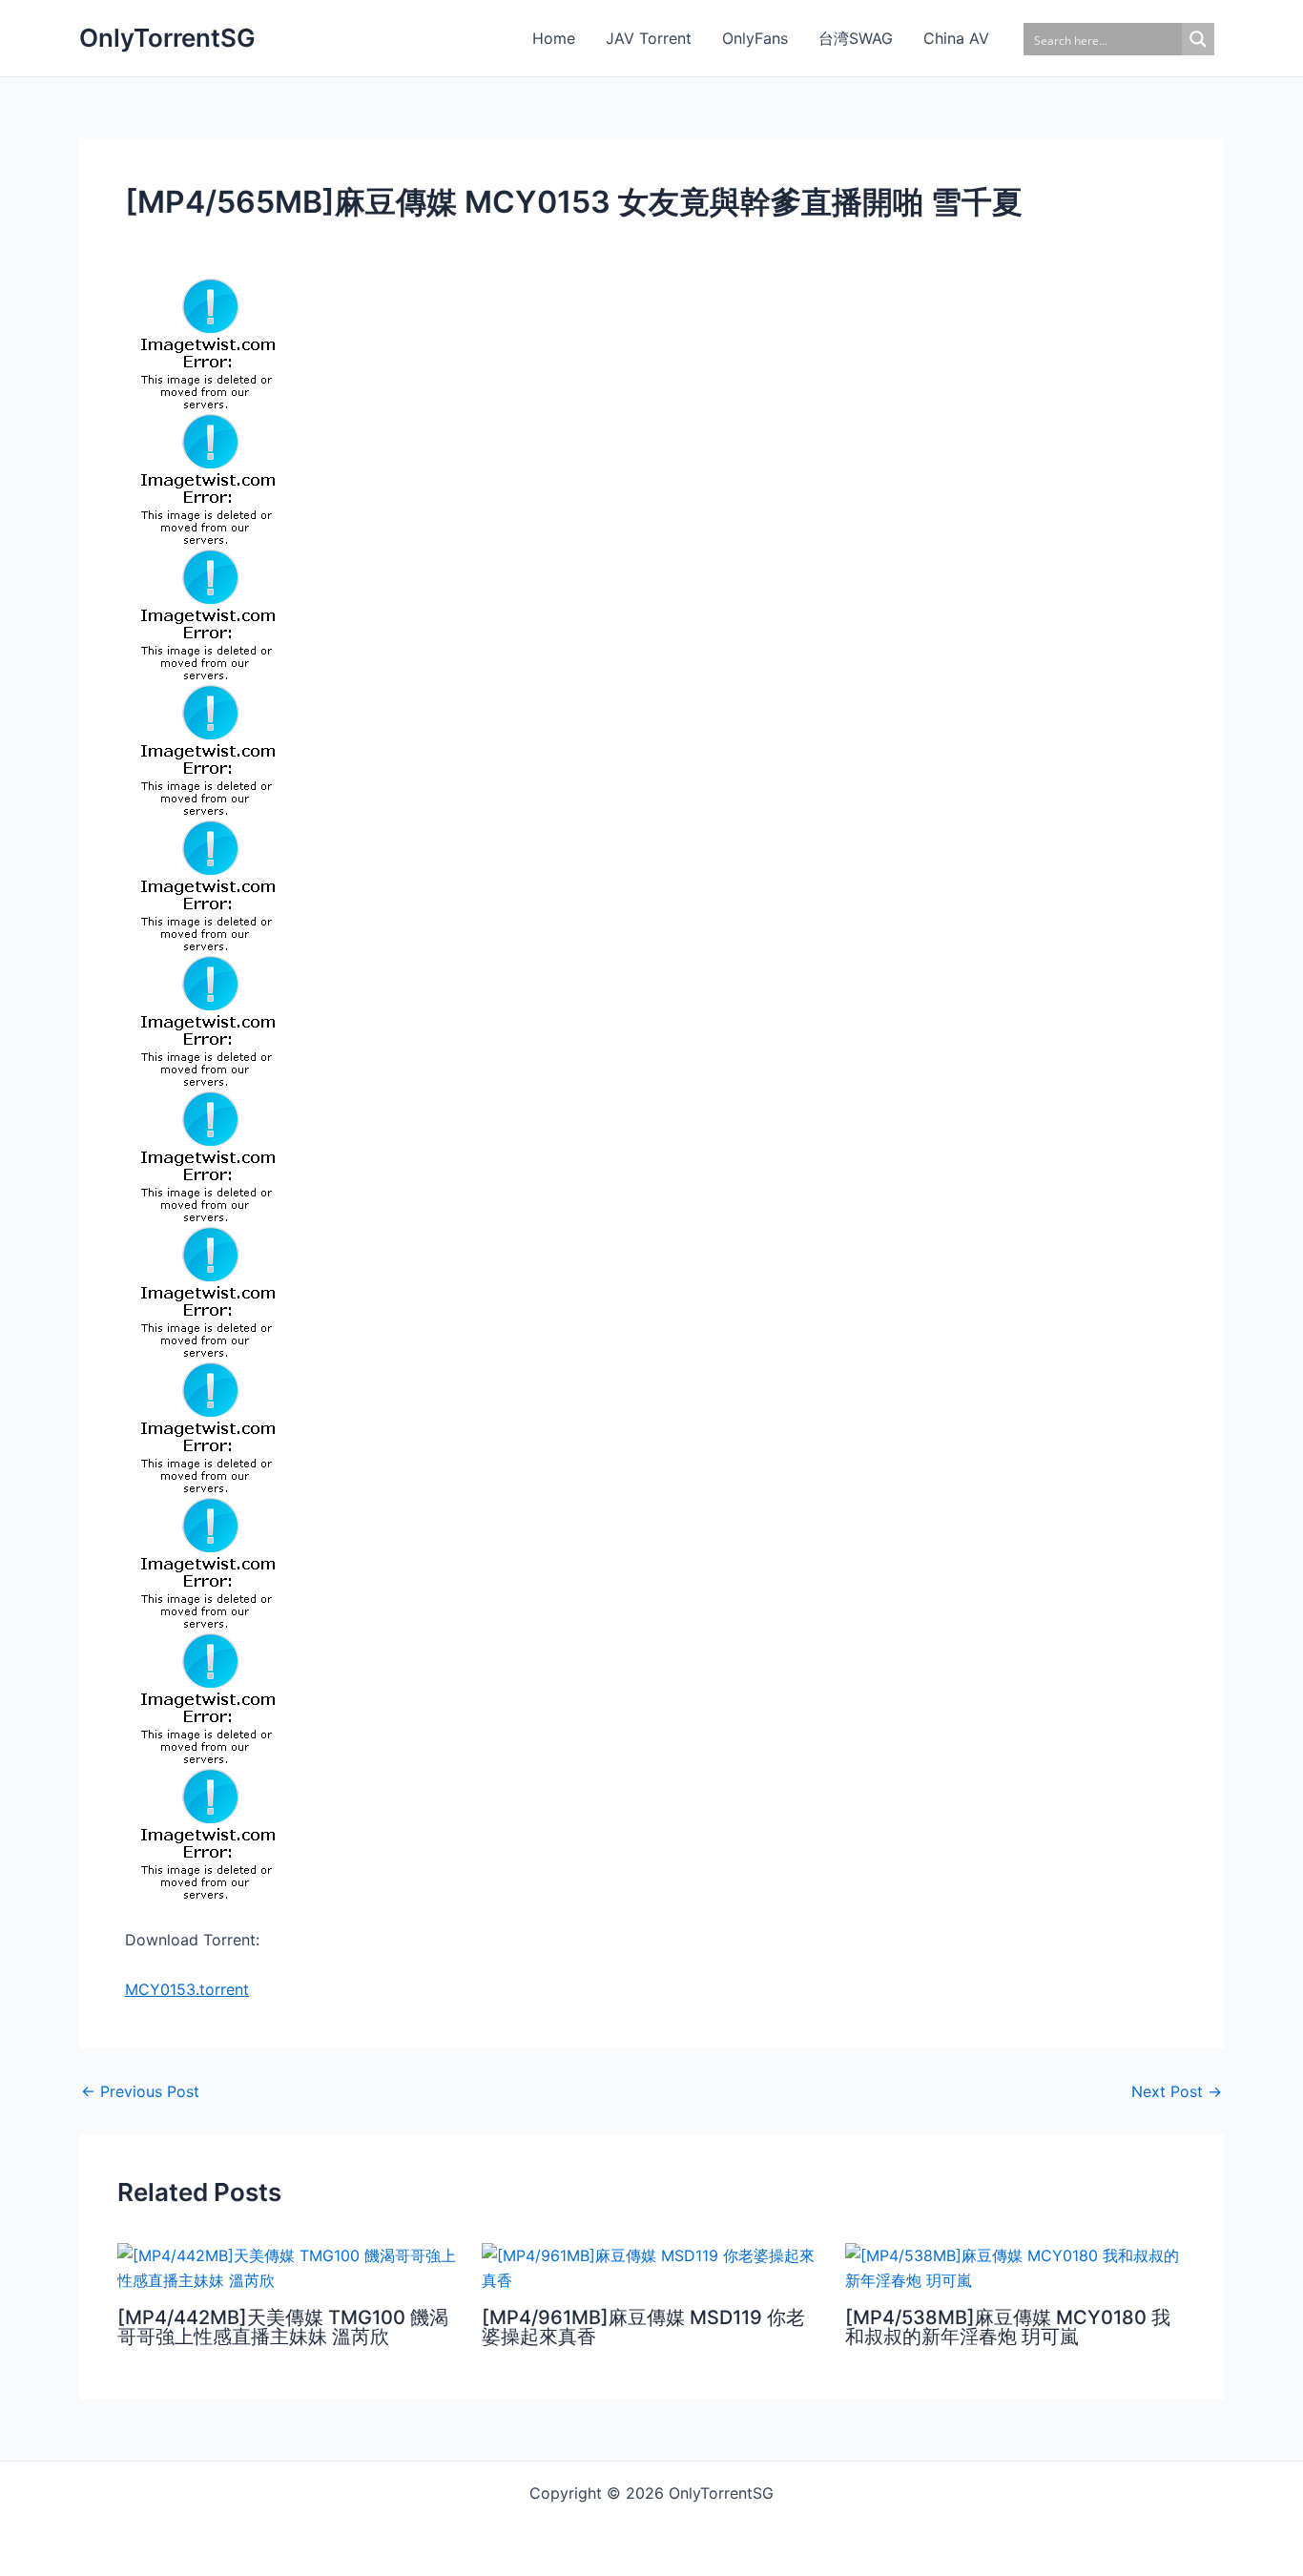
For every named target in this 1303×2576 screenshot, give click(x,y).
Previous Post (140, 2091)
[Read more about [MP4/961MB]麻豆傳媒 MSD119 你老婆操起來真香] (652, 2266)
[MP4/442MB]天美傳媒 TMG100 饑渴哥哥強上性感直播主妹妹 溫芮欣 (283, 2327)
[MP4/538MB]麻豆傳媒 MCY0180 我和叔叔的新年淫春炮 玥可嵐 (1008, 2327)
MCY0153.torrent (187, 1989)
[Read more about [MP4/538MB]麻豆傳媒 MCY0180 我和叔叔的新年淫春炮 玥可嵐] (1015, 2266)
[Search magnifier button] (1198, 39)
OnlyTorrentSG (167, 38)
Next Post (1177, 2091)
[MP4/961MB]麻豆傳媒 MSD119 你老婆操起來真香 (643, 2327)
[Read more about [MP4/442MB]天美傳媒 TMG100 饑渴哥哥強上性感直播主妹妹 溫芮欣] (288, 2266)
